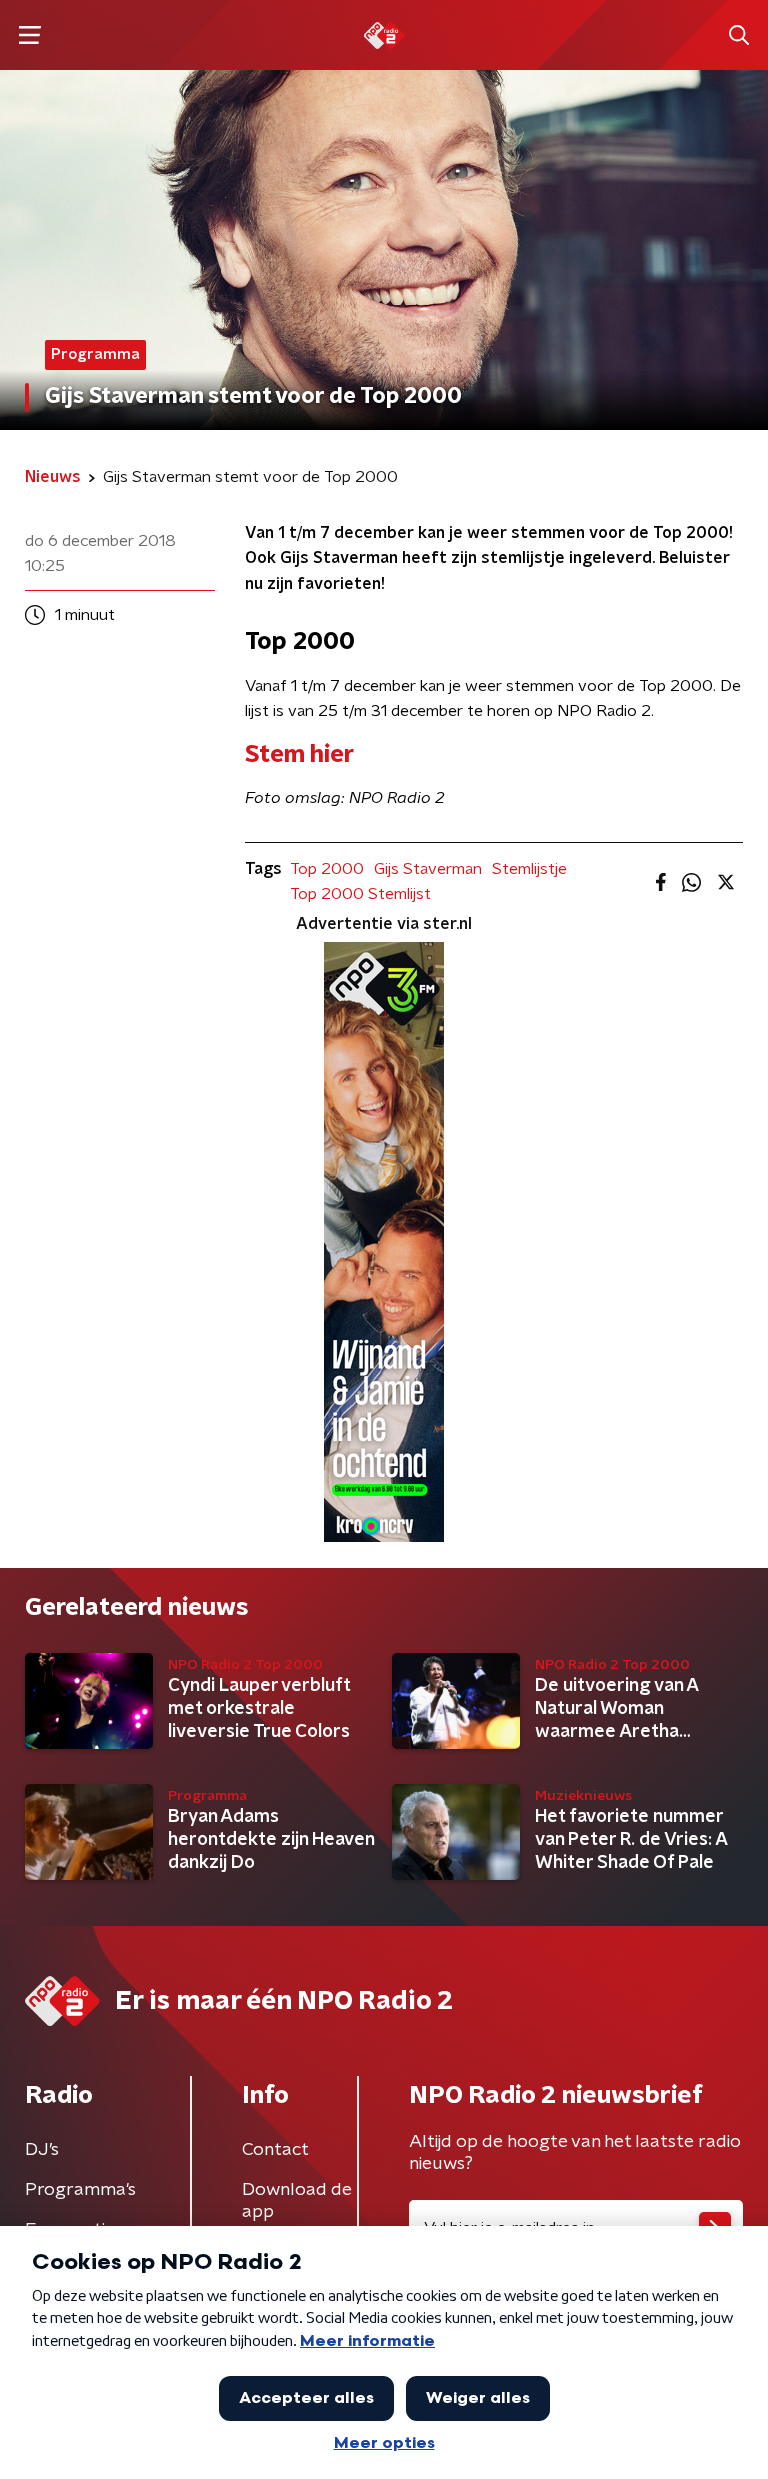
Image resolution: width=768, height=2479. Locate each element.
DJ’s (42, 2150)
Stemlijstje (529, 869)
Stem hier (299, 755)
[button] (29, 35)
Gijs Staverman (428, 869)
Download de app (297, 2201)
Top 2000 (327, 869)
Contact (275, 2150)
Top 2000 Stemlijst (360, 894)
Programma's (80, 2190)
